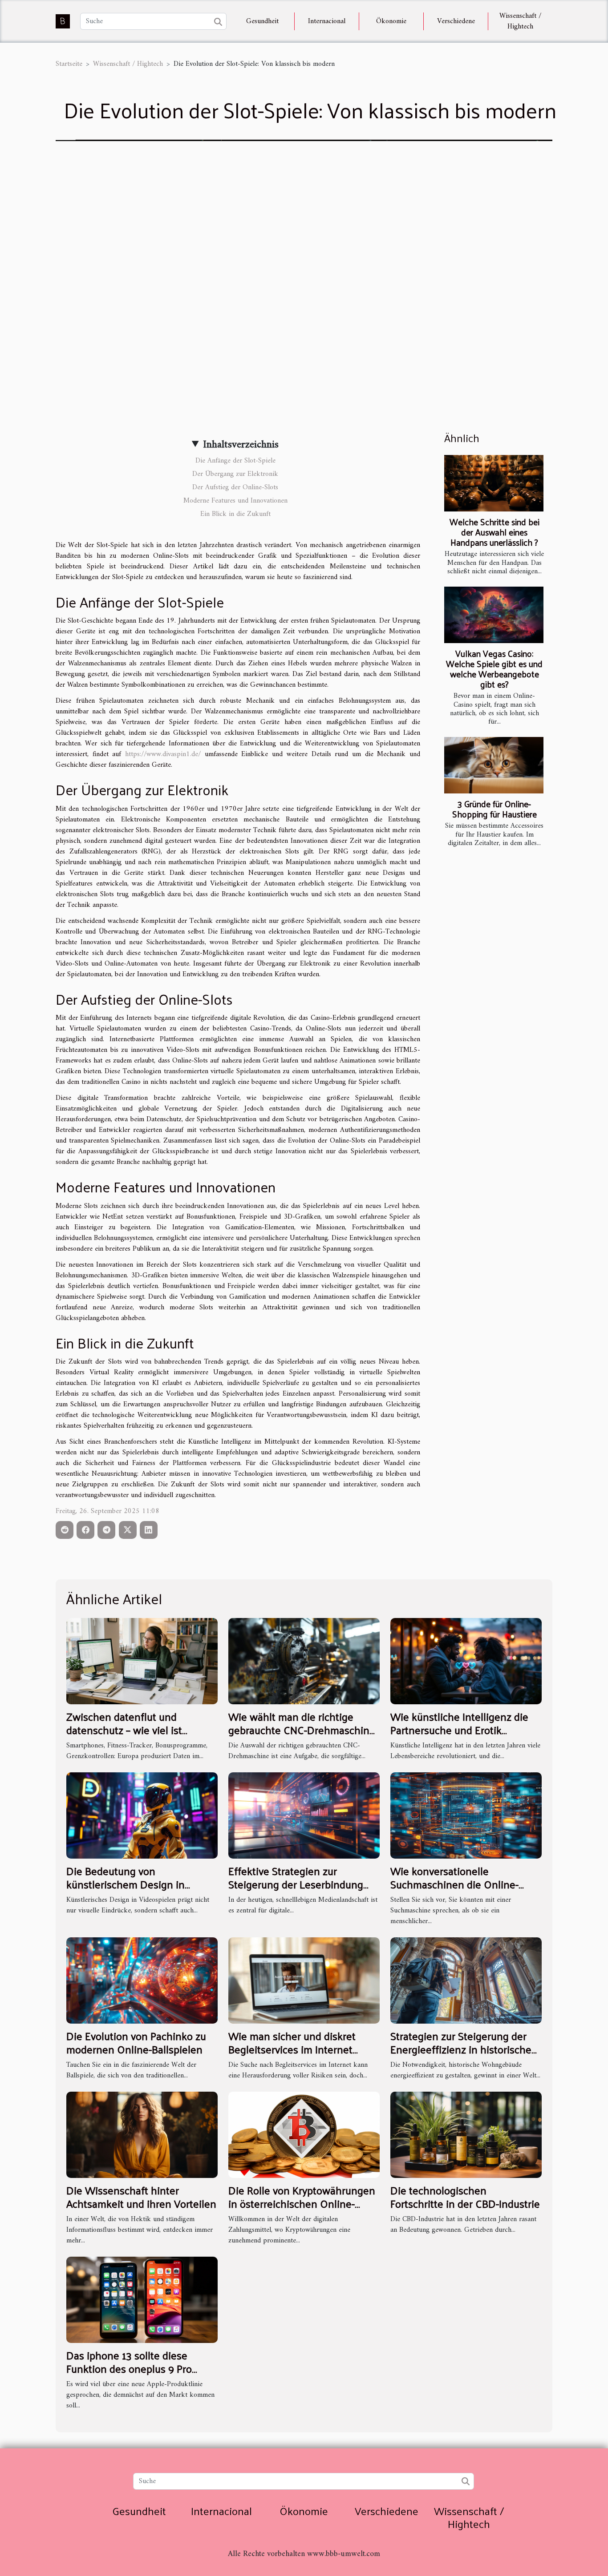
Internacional (327, 21)
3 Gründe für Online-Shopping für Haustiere (495, 809)
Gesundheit (262, 21)
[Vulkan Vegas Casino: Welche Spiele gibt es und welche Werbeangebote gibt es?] (494, 615)
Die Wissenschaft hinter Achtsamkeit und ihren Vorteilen (141, 2197)
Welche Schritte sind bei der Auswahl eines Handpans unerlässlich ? (495, 532)
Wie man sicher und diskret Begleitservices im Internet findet (292, 2049)
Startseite (69, 64)
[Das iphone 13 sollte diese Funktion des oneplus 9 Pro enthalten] (142, 2299)
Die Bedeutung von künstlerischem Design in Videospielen (126, 1884)
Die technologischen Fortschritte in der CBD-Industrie (465, 2197)
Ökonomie (391, 21)
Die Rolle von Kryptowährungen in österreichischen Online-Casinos (302, 2204)
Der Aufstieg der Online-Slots (235, 487)
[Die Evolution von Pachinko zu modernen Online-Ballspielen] (142, 1980)
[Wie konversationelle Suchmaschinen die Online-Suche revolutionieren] (466, 1815)
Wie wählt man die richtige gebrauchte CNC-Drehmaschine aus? (302, 1730)
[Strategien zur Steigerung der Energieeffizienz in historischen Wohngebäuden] (466, 1980)
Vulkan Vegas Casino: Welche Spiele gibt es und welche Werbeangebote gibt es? (494, 669)
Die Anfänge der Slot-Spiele (235, 461)
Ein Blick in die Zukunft (235, 514)
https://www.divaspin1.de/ (163, 754)
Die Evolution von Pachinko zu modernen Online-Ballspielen (136, 2042)
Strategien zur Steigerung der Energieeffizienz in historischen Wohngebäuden (464, 2049)
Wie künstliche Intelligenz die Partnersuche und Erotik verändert (459, 1730)
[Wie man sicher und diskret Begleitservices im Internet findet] (304, 1980)
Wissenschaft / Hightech (520, 21)
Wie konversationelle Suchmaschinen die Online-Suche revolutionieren (454, 1884)
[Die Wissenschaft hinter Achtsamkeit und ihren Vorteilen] (142, 2134)
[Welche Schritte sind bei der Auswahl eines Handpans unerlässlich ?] (494, 483)
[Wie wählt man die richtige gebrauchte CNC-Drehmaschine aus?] (304, 1661)
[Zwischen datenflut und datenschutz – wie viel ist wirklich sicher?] (142, 1661)
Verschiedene (456, 21)
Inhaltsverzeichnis (241, 445)
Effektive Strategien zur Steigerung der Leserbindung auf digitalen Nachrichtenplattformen (296, 1891)
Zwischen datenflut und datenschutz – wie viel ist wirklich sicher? (124, 1730)
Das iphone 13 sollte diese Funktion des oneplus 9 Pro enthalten (129, 2369)
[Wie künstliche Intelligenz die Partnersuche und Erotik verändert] (466, 1661)
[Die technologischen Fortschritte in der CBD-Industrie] (466, 2134)
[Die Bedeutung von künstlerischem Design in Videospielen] (142, 1815)
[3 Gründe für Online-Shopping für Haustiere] (494, 765)
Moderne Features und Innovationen (235, 501)
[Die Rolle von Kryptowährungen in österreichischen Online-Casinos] (304, 2134)
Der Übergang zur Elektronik (235, 474)
